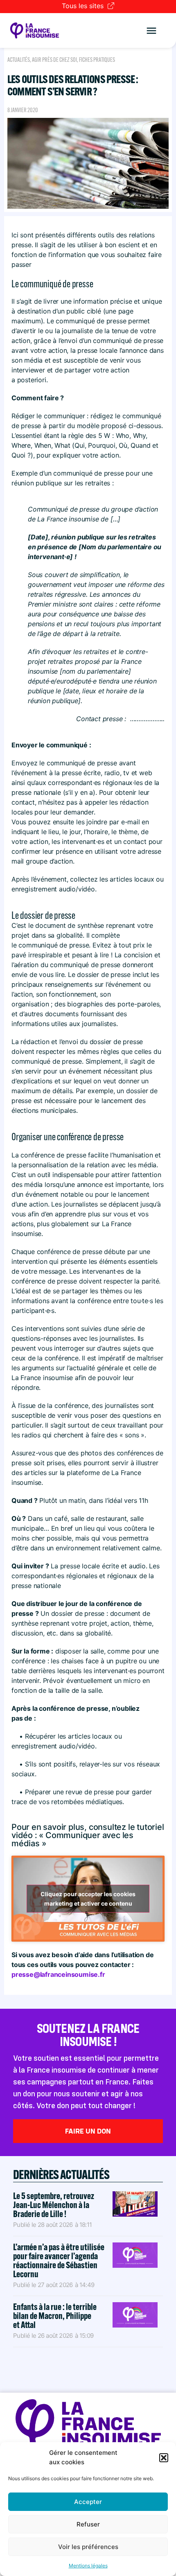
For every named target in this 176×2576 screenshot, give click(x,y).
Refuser (88, 2524)
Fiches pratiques (97, 60)
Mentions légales (88, 2566)
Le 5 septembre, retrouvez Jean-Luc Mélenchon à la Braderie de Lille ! (54, 2205)
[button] (164, 2458)
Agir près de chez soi (54, 60)
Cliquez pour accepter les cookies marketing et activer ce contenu (88, 1899)
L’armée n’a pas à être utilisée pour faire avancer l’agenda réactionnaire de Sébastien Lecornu (59, 2260)
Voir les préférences (88, 2547)
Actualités (19, 60)
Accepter (88, 2502)
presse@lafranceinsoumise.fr (58, 1974)
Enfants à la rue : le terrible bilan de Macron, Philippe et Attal (55, 2316)
